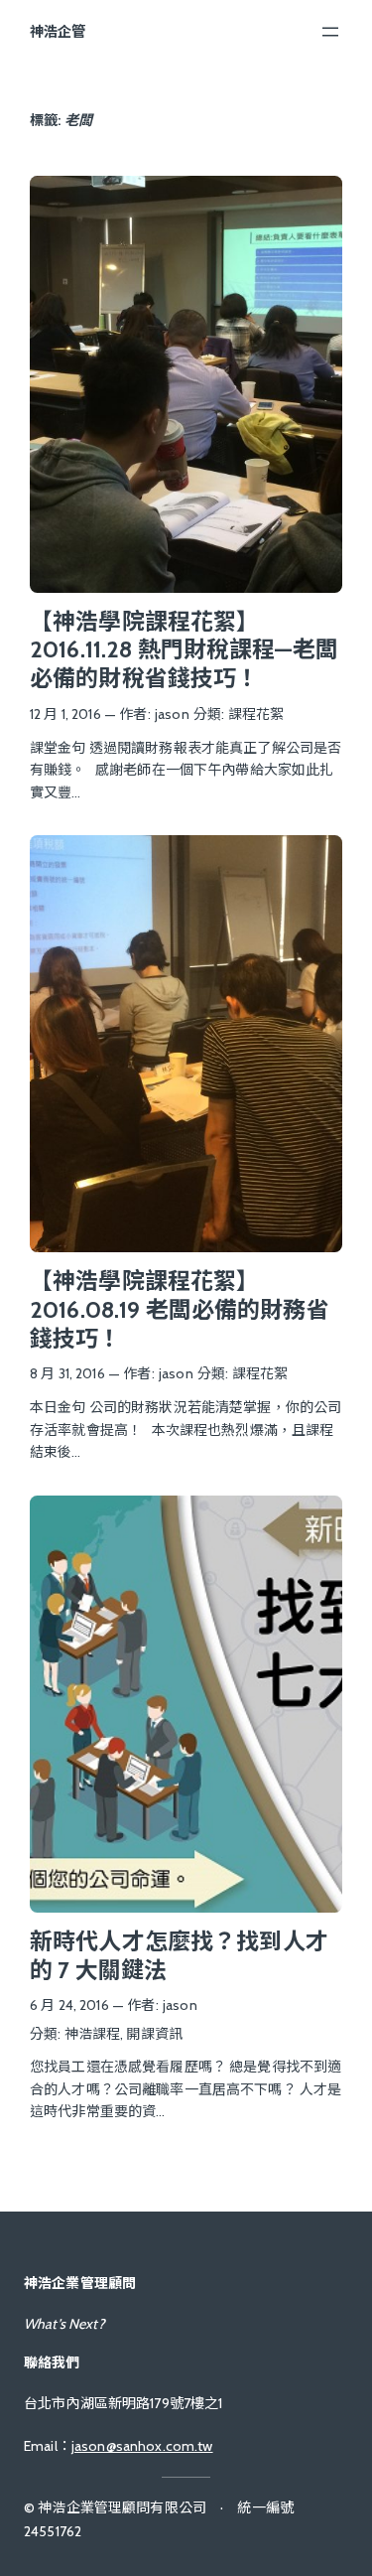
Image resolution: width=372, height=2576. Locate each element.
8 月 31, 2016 (67, 1373)
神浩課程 (93, 2034)
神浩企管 (58, 32)
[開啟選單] (330, 32)
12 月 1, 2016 (65, 714)
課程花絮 (256, 714)
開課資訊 (154, 2034)
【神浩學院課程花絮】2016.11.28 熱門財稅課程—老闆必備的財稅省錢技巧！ (184, 650)
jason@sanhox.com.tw (142, 2446)
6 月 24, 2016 (69, 2005)
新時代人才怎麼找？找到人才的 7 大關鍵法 (179, 1956)
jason (172, 714)
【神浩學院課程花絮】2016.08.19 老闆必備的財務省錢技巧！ (180, 1309)
